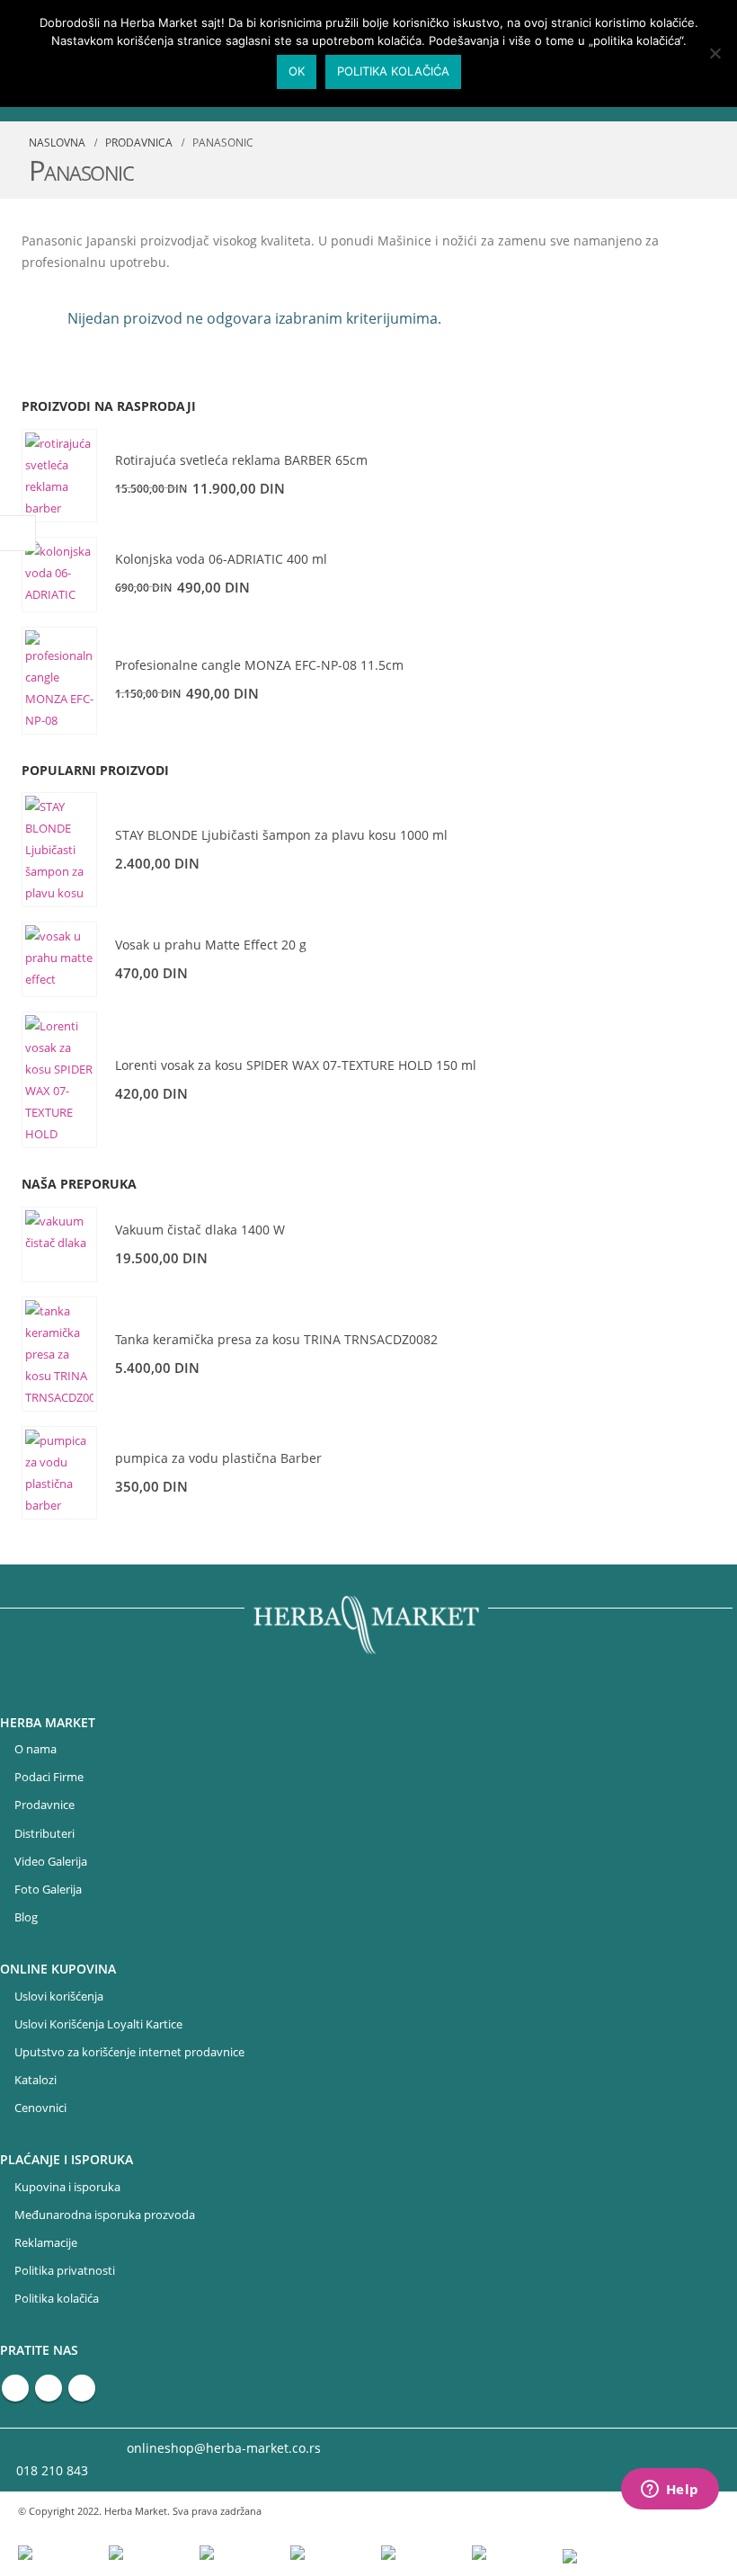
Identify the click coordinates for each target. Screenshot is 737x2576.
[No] (715, 53)
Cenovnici (40, 2108)
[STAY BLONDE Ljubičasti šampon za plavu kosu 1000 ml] (59, 850)
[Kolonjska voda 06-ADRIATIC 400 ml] (59, 575)
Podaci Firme (49, 1777)
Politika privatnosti (65, 2271)
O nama (36, 1749)
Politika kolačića (57, 2299)
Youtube (49, 2388)
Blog (26, 1917)
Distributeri (44, 1834)
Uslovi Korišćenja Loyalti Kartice (98, 2024)
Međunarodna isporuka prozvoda (105, 2215)
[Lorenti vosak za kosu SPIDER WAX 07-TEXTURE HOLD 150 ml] (59, 1080)
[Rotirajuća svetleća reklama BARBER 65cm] (59, 476)
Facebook (15, 2388)
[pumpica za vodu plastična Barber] (59, 1473)
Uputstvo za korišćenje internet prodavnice (129, 2052)
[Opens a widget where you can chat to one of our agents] (670, 2491)
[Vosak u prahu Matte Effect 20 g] (59, 959)
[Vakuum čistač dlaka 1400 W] (59, 1244)
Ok (297, 71)
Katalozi (36, 2080)
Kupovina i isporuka (67, 2187)
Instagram (82, 2388)
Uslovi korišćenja (59, 1997)
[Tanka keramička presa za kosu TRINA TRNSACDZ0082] (59, 1354)
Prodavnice (44, 1805)
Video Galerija (51, 1862)
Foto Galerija (48, 1890)
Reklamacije (46, 2243)
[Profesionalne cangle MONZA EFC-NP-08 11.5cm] (59, 681)
